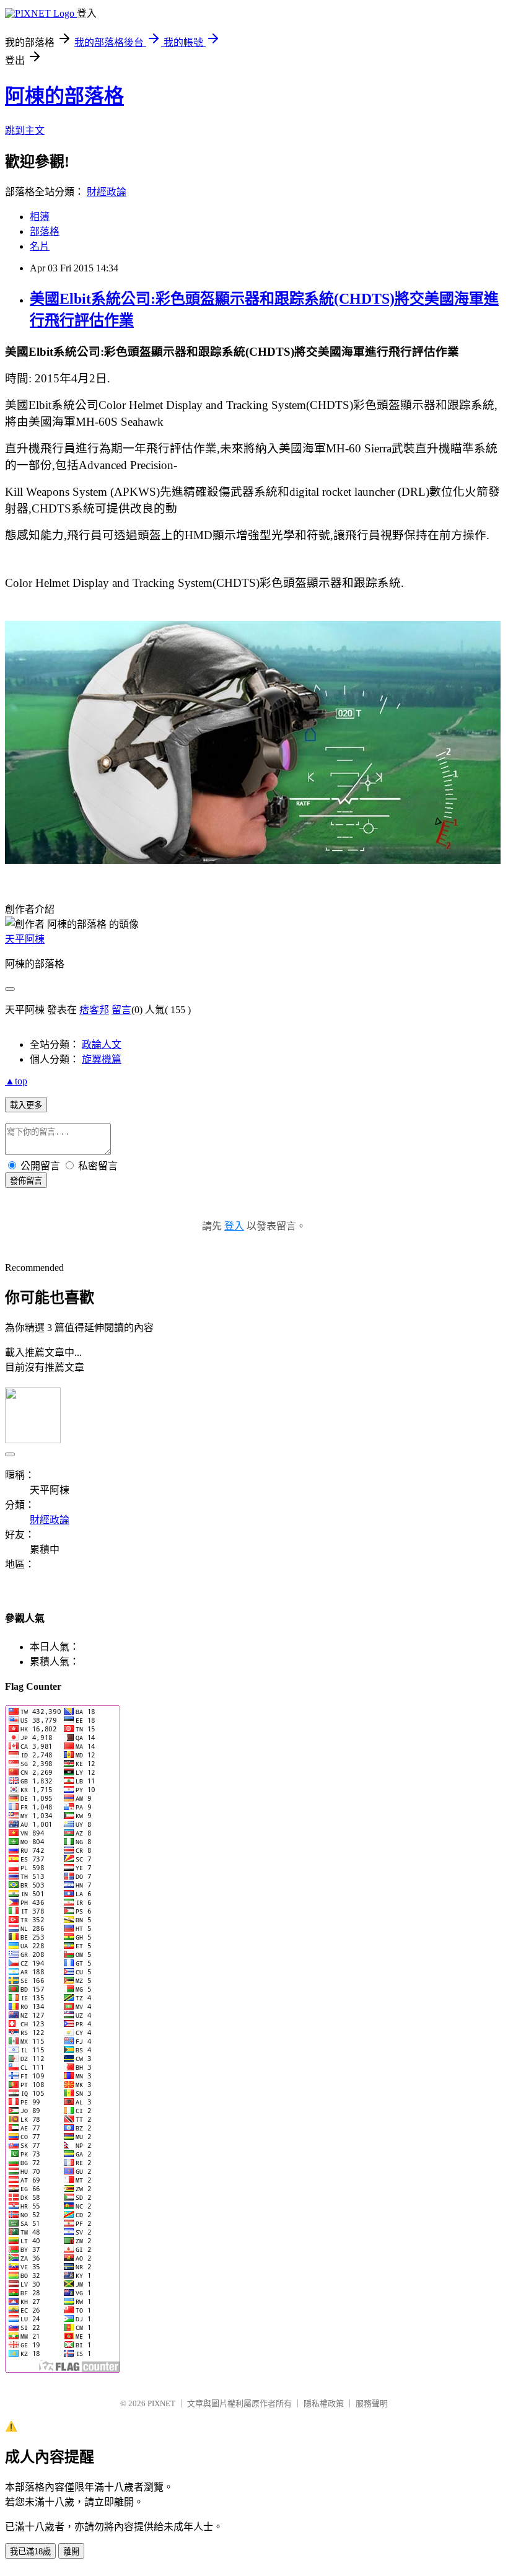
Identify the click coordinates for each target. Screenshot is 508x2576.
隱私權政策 (324, 2403)
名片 (40, 246)
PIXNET (161, 2403)
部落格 (45, 231)
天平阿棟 (25, 939)
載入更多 (26, 1105)
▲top (16, 1081)
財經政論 (107, 192)
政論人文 (102, 1044)
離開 (71, 2552)
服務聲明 (372, 2403)
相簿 (40, 217)
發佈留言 (26, 1181)
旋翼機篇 (102, 1059)
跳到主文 (25, 130)
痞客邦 (94, 1010)
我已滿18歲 (30, 2552)
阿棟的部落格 (64, 96)
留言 (121, 1010)
